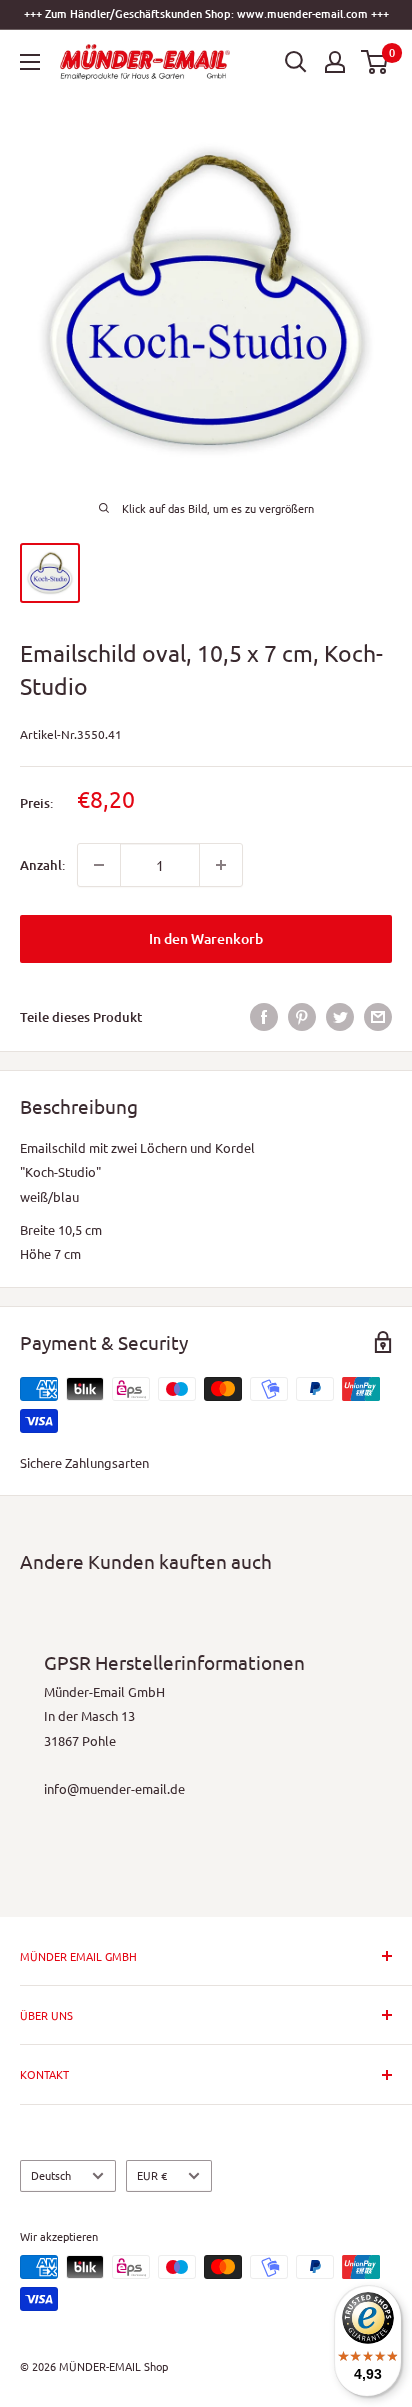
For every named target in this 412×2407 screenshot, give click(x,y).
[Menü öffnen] (30, 62)
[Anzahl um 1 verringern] (99, 865)
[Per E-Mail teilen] (378, 1017)
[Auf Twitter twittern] (340, 1017)
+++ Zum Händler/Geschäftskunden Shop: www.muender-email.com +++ (206, 13)
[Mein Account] (335, 62)
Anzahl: (42, 865)
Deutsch (51, 2175)
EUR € (152, 2175)
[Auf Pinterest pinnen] (302, 1017)
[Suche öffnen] (296, 62)
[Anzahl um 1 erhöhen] (221, 865)
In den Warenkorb (206, 938)
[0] (375, 62)
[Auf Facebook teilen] (264, 1017)
